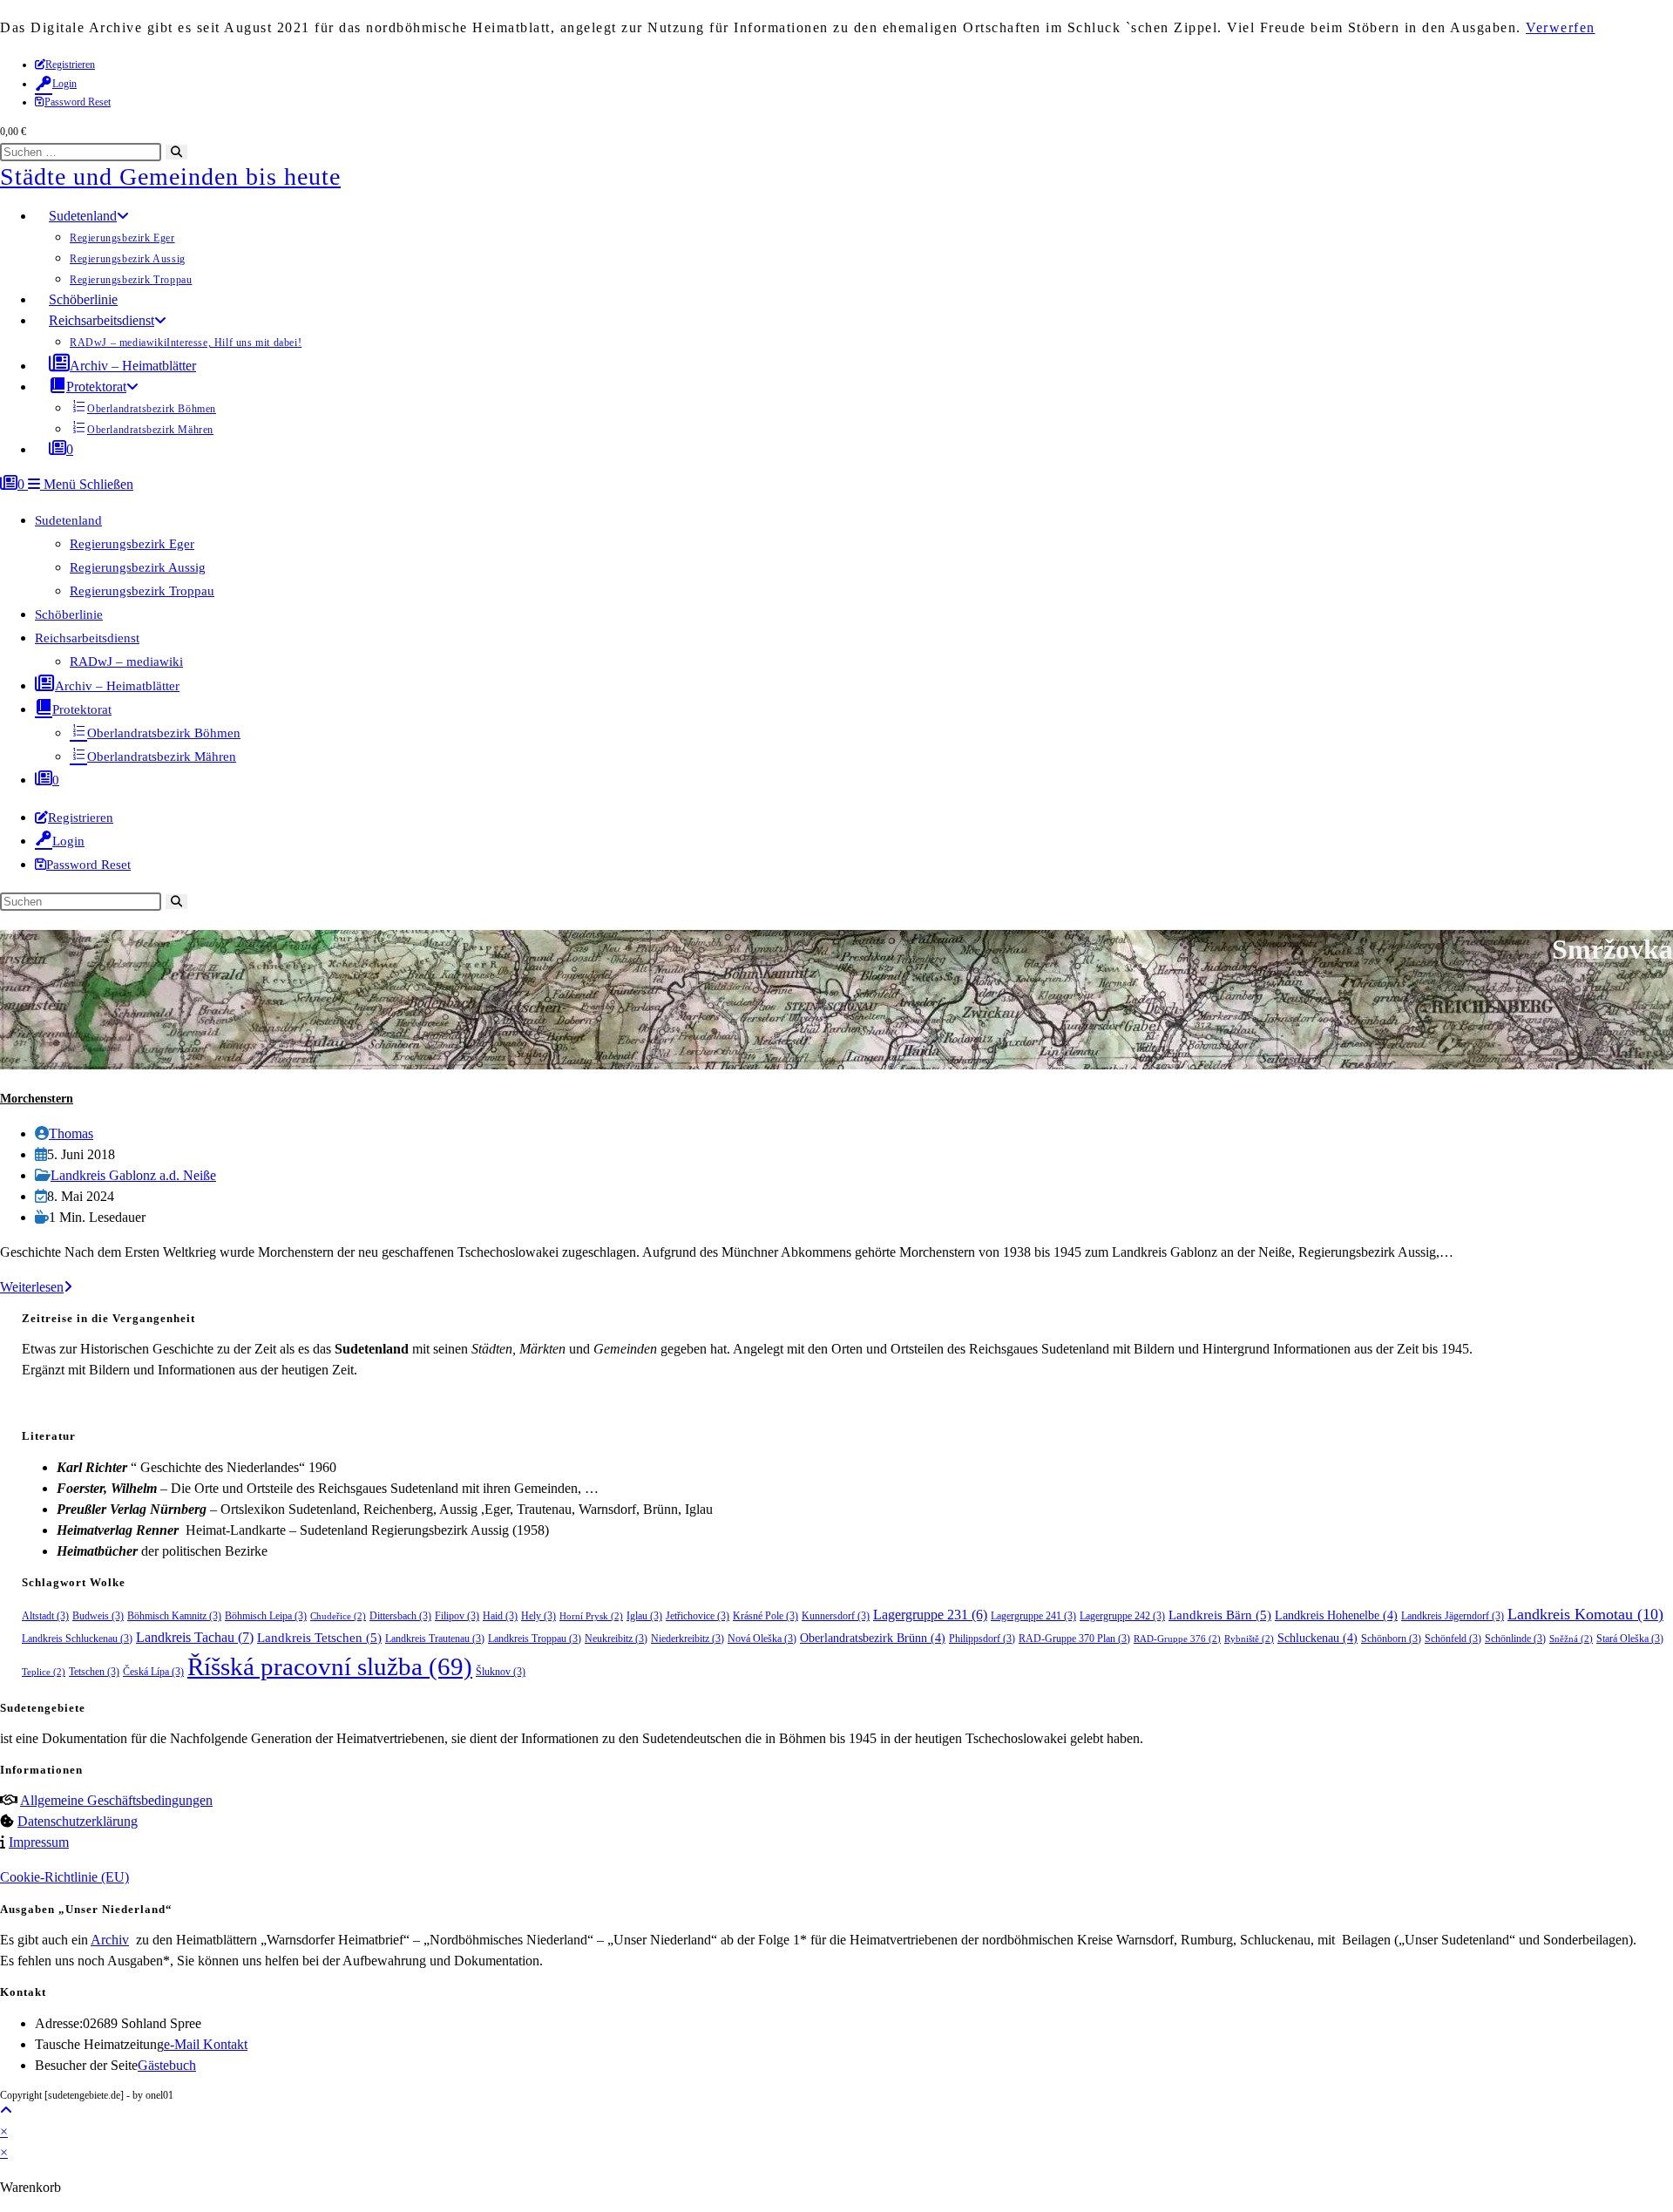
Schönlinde (1515, 1639)
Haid (500, 1616)
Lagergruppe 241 (1033, 1616)
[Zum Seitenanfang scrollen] (6, 2110)
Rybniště (1249, 1639)
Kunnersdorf (836, 1616)
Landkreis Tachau (195, 1637)
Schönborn (1391, 1639)
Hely (538, 1616)
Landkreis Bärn (1220, 1615)
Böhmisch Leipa (266, 1616)
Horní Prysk (591, 1616)
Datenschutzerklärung (78, 1821)
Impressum (39, 1842)
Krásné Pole (765, 1616)
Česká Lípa (153, 1672)
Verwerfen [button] (1561, 27)
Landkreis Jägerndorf (1453, 1616)
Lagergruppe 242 (1122, 1616)
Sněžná (1571, 1639)
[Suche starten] (176, 902)
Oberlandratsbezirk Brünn (873, 1638)
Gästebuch (167, 2065)
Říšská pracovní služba (330, 1666)
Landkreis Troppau (535, 1639)
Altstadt (45, 1616)
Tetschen (94, 1672)
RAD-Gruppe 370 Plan (1074, 1639)
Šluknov (501, 1672)
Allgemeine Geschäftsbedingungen (116, 1800)
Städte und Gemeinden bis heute (170, 176)
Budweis (98, 1616)
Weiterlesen (36, 1287)
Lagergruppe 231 (930, 1615)
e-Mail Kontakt (206, 2044)
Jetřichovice (698, 1616)
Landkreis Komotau (1585, 1614)
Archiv (110, 1940)
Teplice (44, 1672)
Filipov (457, 1616)
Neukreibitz (616, 1639)
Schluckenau (1317, 1638)
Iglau (644, 1616)
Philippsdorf (982, 1639)
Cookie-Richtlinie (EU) (64, 1877)
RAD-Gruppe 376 (1177, 1639)
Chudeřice (338, 1616)
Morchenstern (37, 1099)
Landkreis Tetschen (319, 1638)
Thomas (71, 1133)
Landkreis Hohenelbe (1336, 1615)
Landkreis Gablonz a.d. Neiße (133, 1175)
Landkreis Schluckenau (77, 1639)
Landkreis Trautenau (435, 1639)
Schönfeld (1453, 1639)
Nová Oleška (762, 1639)
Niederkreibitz (687, 1639)
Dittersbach (400, 1616)
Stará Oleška (1630, 1639)
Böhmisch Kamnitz (174, 1616)
